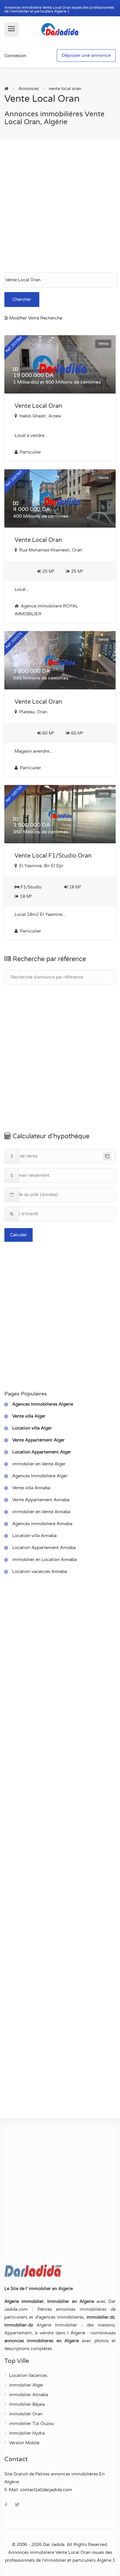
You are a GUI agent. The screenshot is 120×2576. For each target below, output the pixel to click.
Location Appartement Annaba (44, 1548)
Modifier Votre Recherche (35, 318)
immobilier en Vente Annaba (41, 1512)
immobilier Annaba (29, 2395)
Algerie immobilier (24, 2301)
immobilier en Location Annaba (44, 1560)
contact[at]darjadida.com (46, 2490)
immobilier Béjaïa (27, 2404)
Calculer (18, 1235)
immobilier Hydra (27, 2433)
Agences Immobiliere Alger (40, 1476)
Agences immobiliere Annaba (42, 1524)
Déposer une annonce (86, 55)
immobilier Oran (26, 2414)
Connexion (15, 56)
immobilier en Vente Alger (39, 1464)
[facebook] (6, 2505)
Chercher (22, 299)
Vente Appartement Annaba (41, 1500)
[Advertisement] (60, 206)
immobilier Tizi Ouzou (31, 2424)
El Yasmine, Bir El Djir (41, 866)
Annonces (29, 89)
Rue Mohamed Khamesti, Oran (50, 550)
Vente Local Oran (38, 406)
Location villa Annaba (34, 1536)
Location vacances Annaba (40, 1571)
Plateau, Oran (33, 712)
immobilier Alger (26, 2385)
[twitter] (17, 2505)
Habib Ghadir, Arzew (40, 416)
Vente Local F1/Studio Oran (53, 856)
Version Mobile (24, 2443)
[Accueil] (6, 89)
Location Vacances (28, 2375)
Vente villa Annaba (31, 1488)
